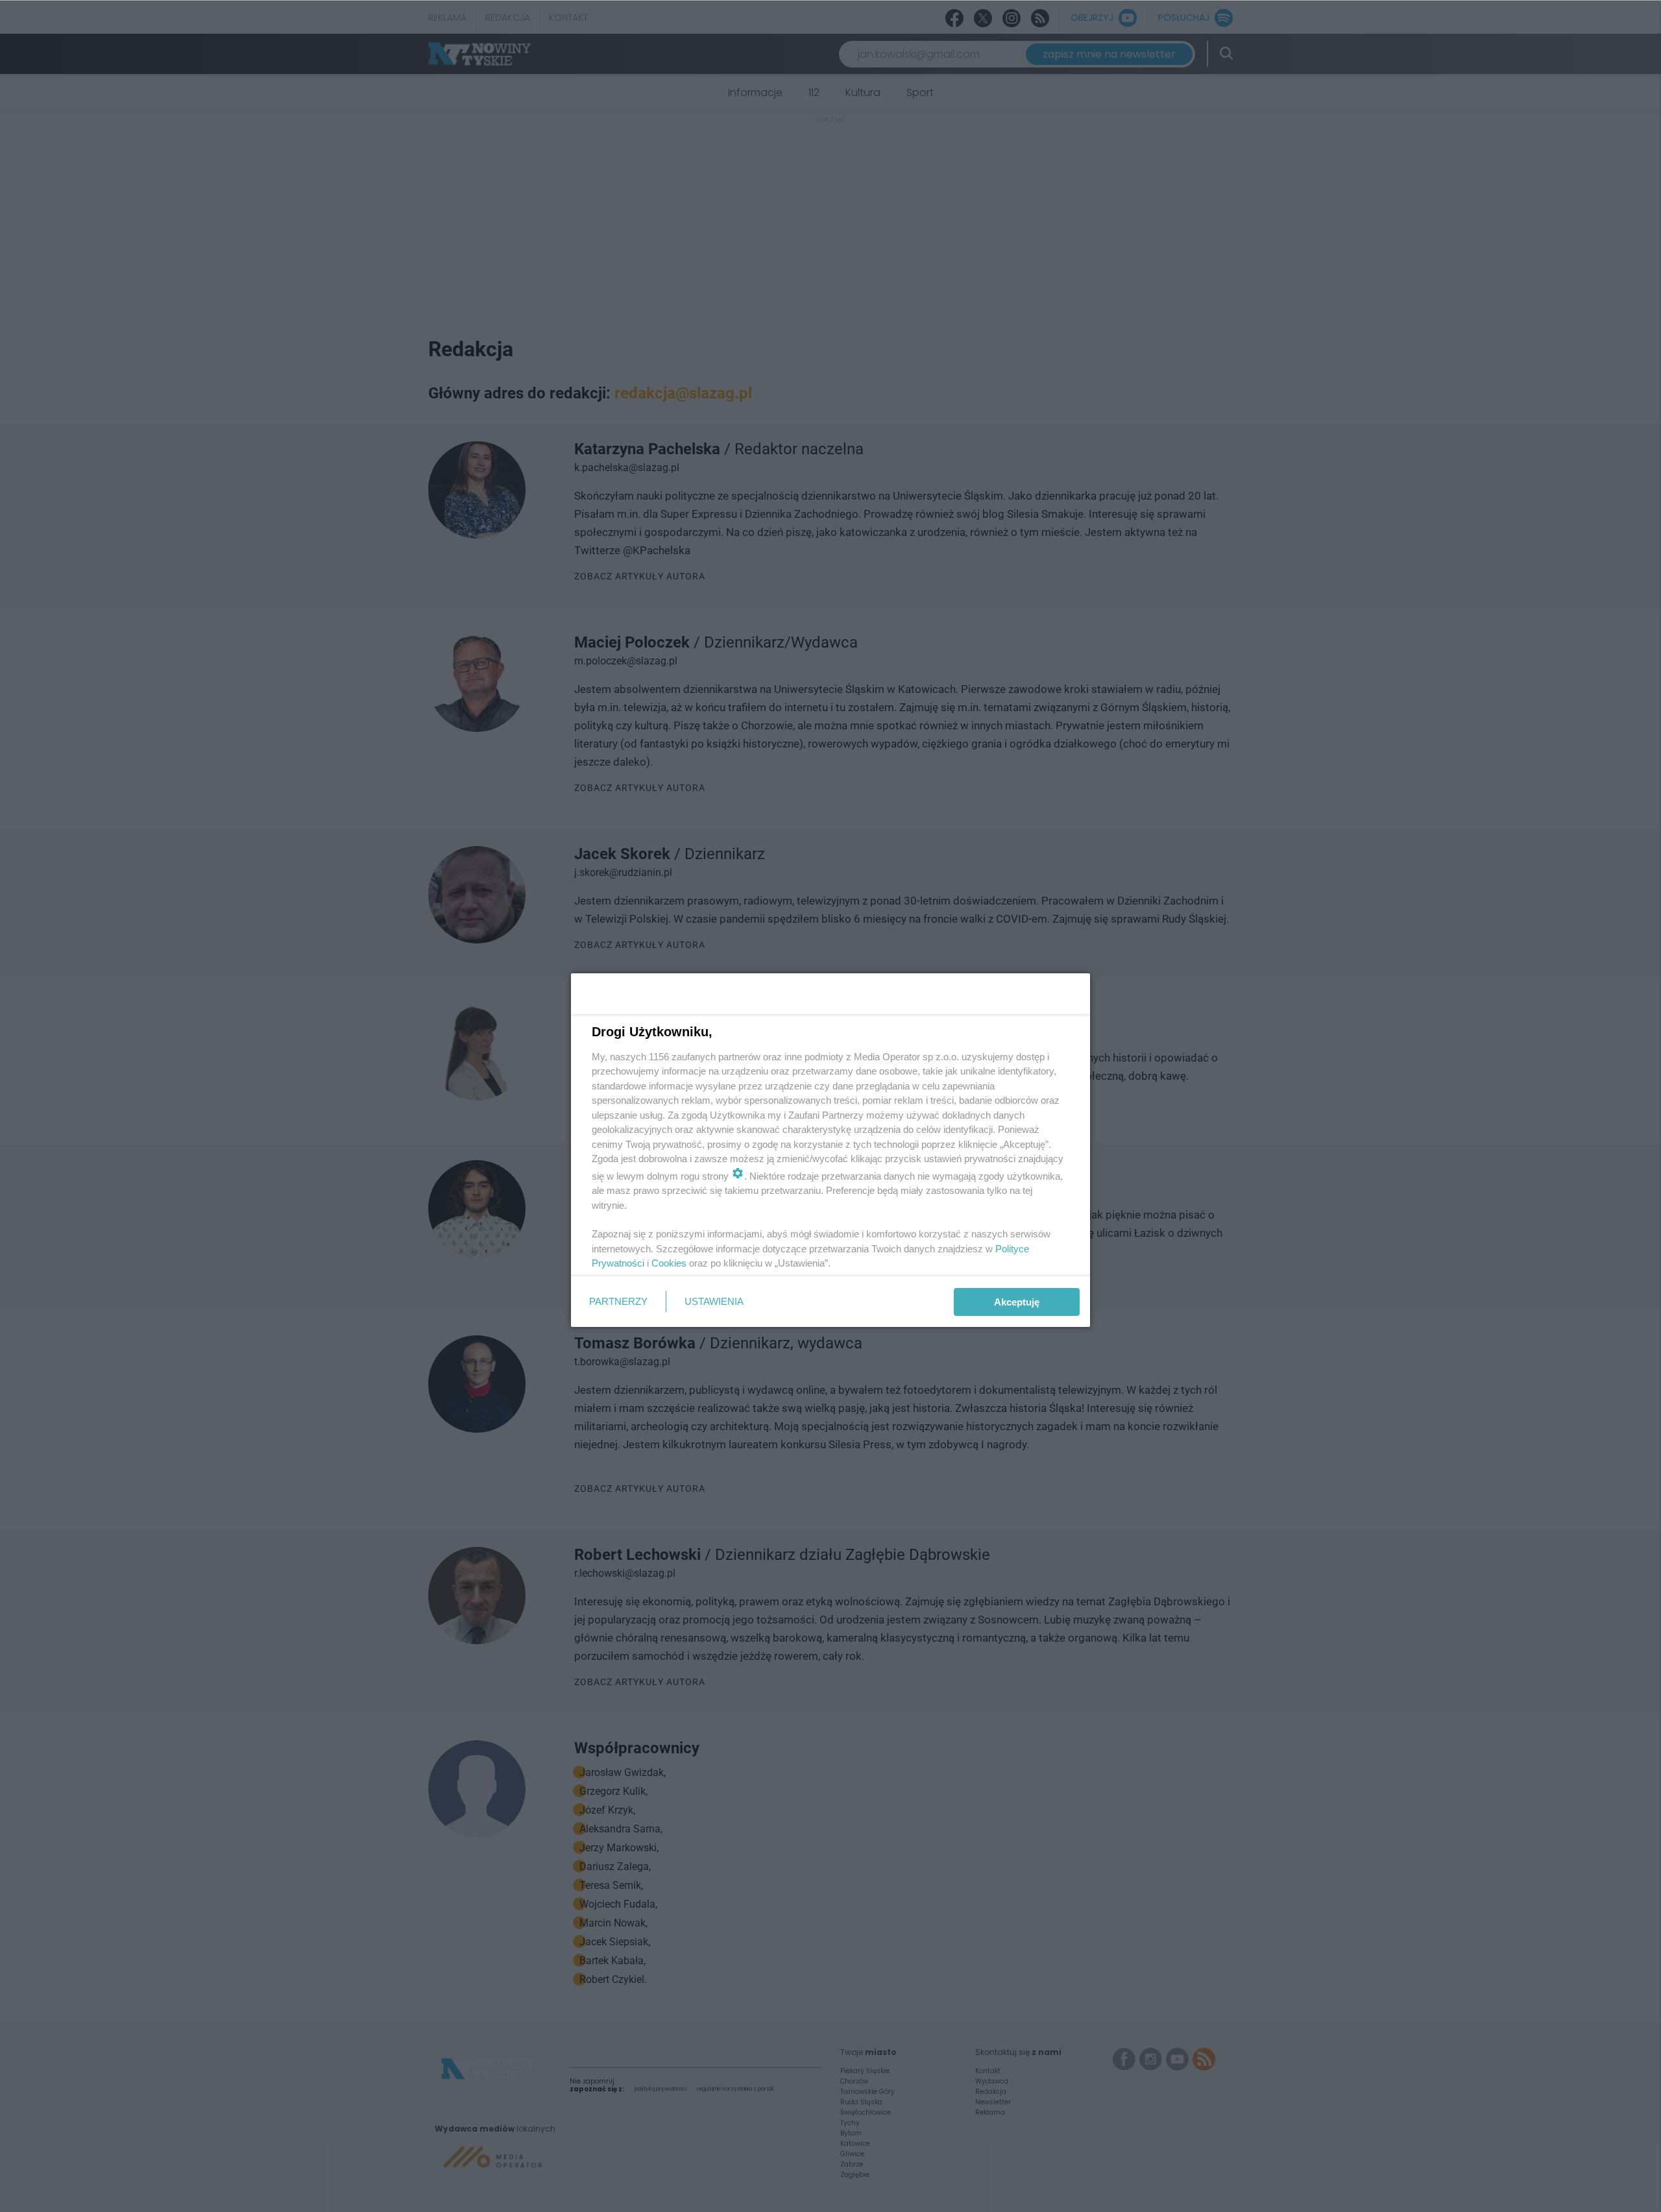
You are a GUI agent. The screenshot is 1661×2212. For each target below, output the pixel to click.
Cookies (669, 1263)
